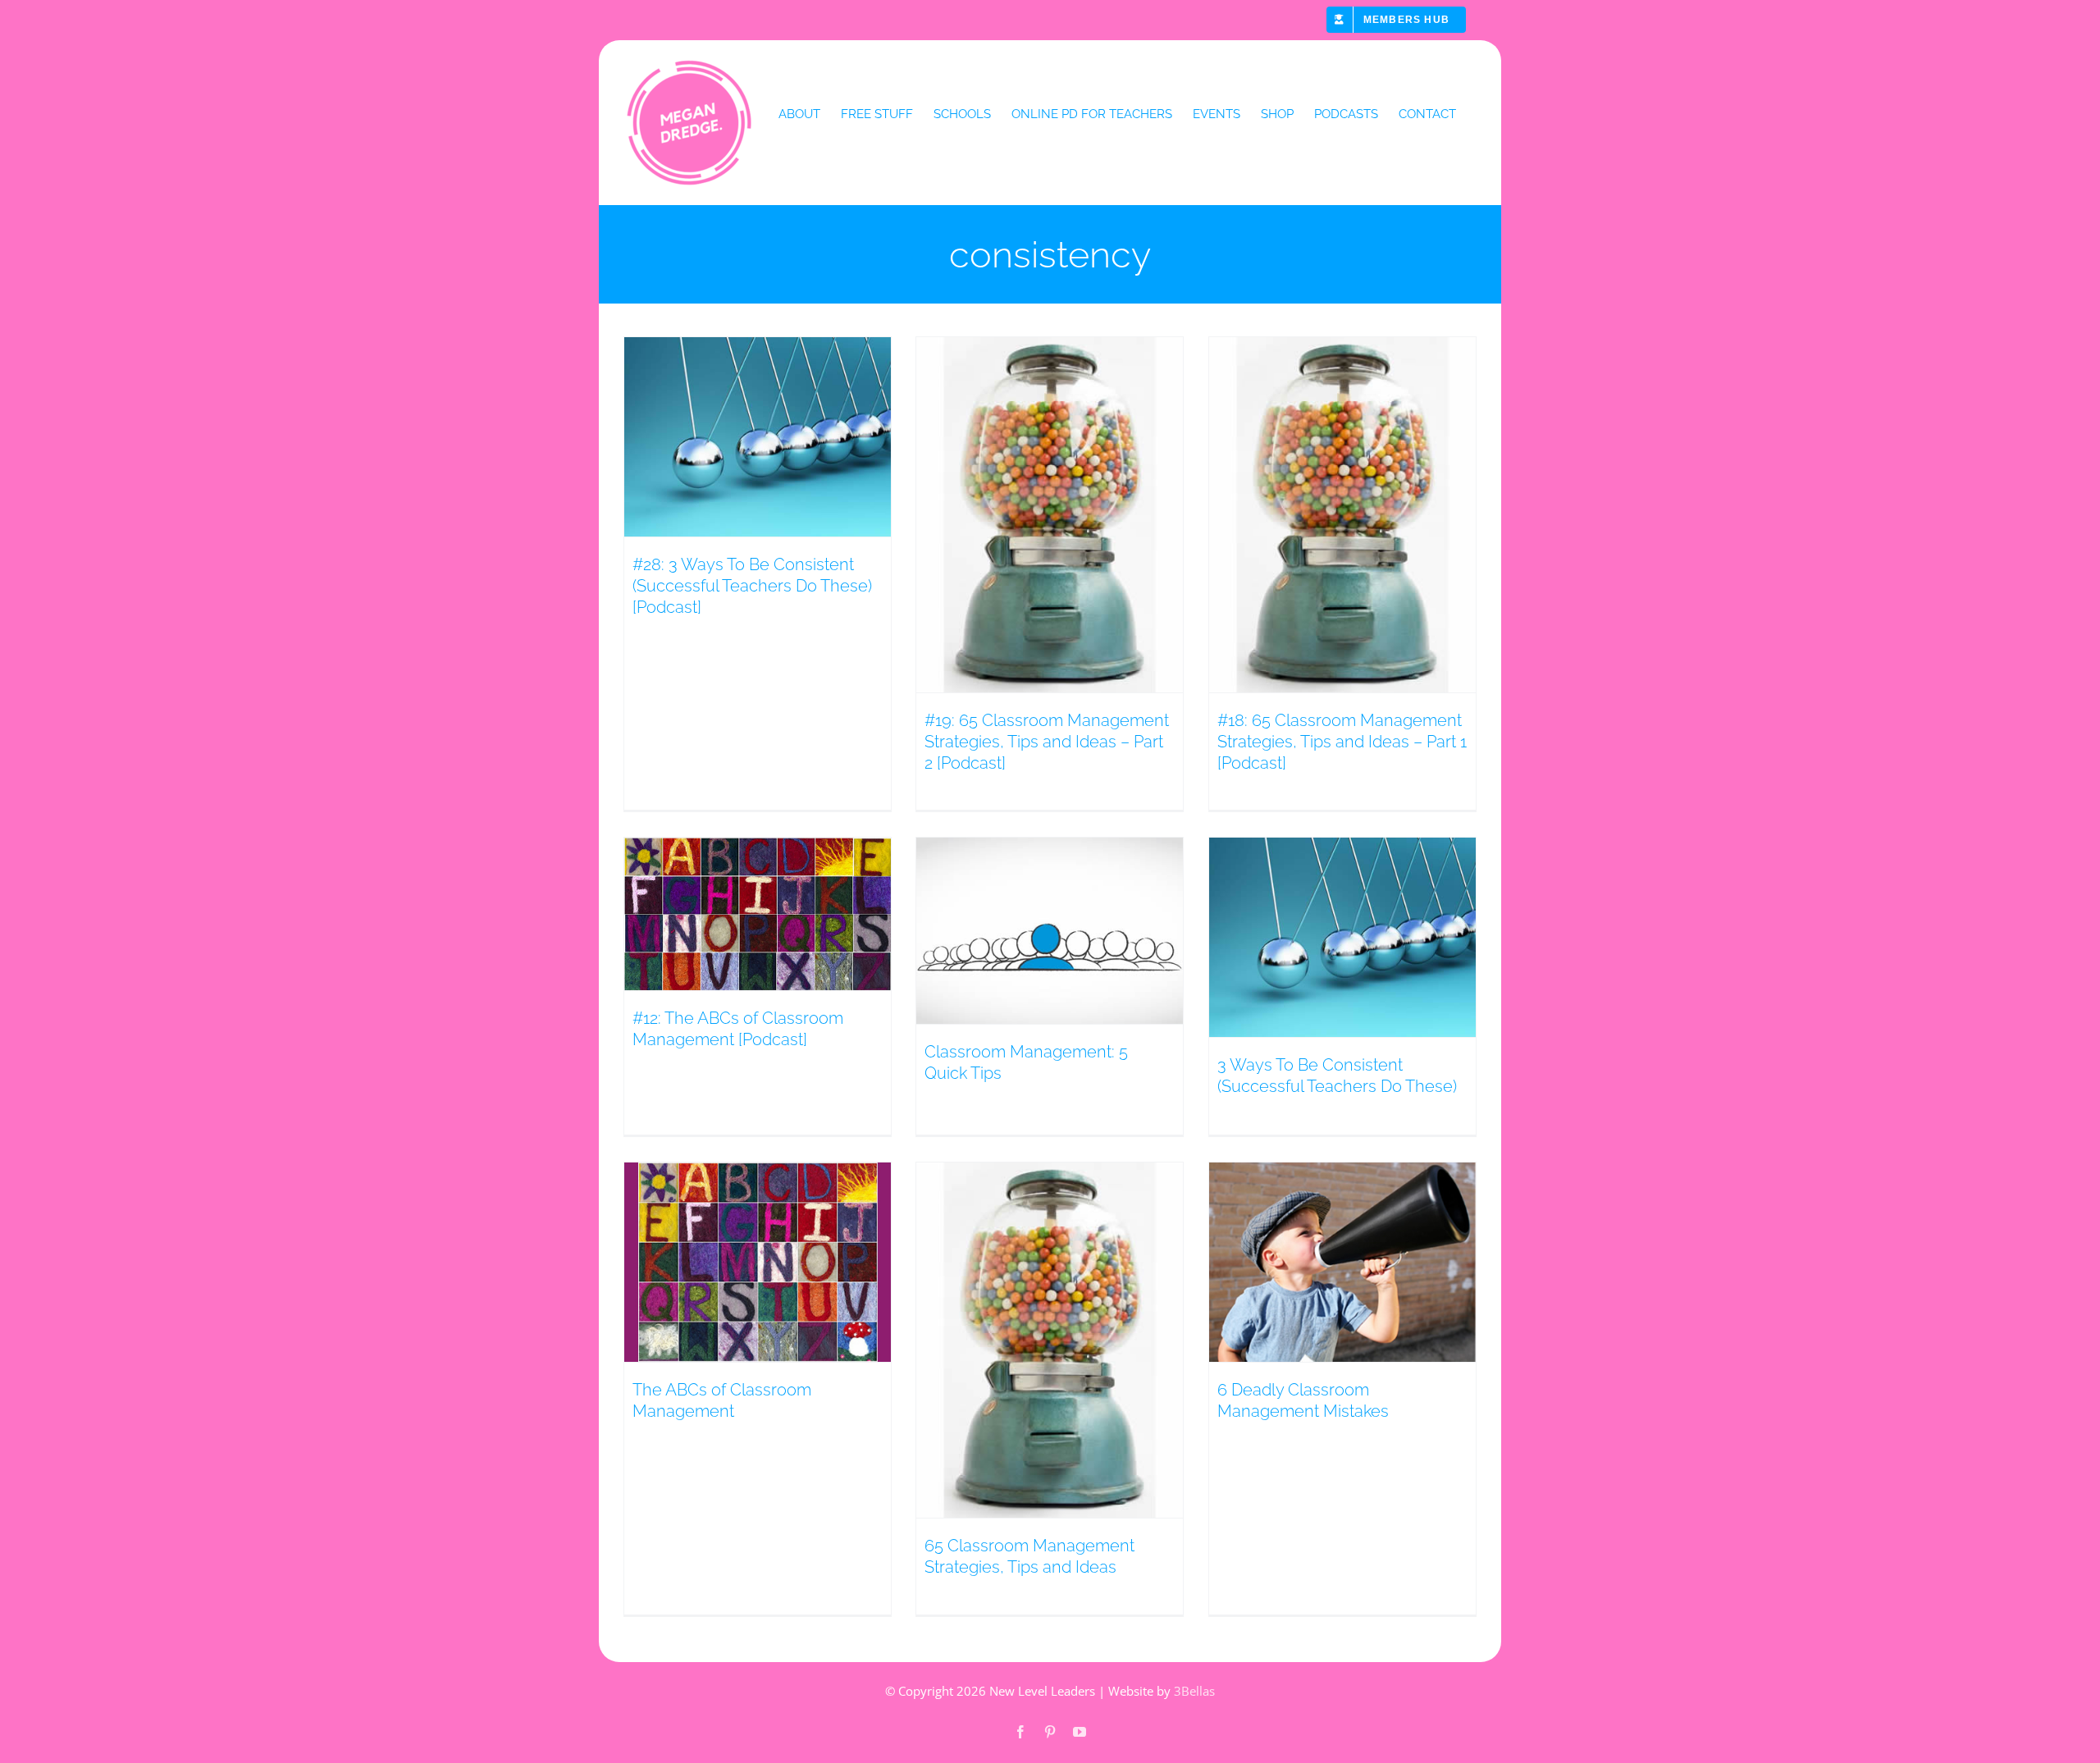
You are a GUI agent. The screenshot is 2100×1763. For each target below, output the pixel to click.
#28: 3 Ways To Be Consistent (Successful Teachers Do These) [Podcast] (752, 586)
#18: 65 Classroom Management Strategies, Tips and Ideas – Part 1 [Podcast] (1342, 742)
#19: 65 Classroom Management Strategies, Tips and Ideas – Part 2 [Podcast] (1047, 742)
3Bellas (1194, 1691)
